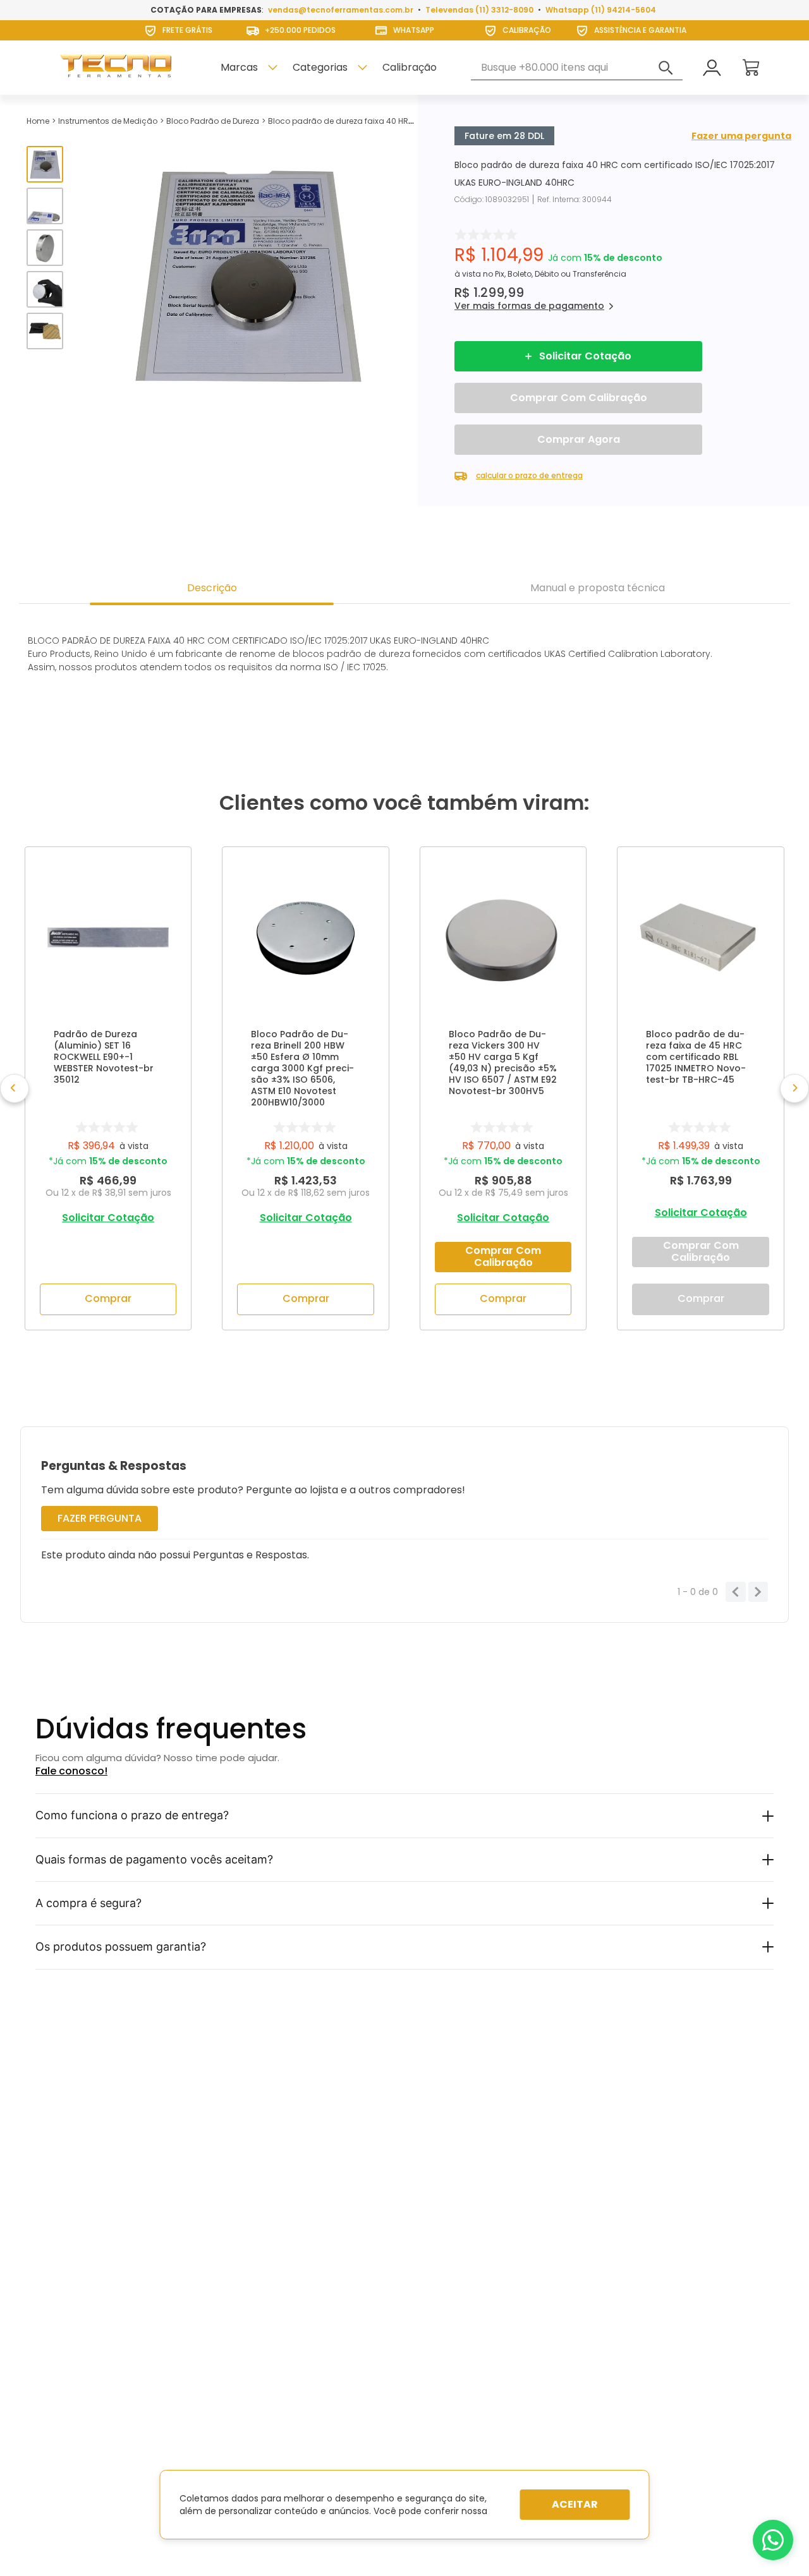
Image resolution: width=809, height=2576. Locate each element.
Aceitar (575, 2504)
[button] (529, 306)
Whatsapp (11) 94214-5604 (601, 10)
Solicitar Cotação (585, 356)
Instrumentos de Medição (108, 121)
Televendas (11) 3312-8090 (479, 10)
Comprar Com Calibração (579, 398)
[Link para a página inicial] (38, 121)
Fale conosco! (71, 1771)
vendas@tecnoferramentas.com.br (341, 10)
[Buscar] (666, 68)
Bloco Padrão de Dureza (213, 121)
